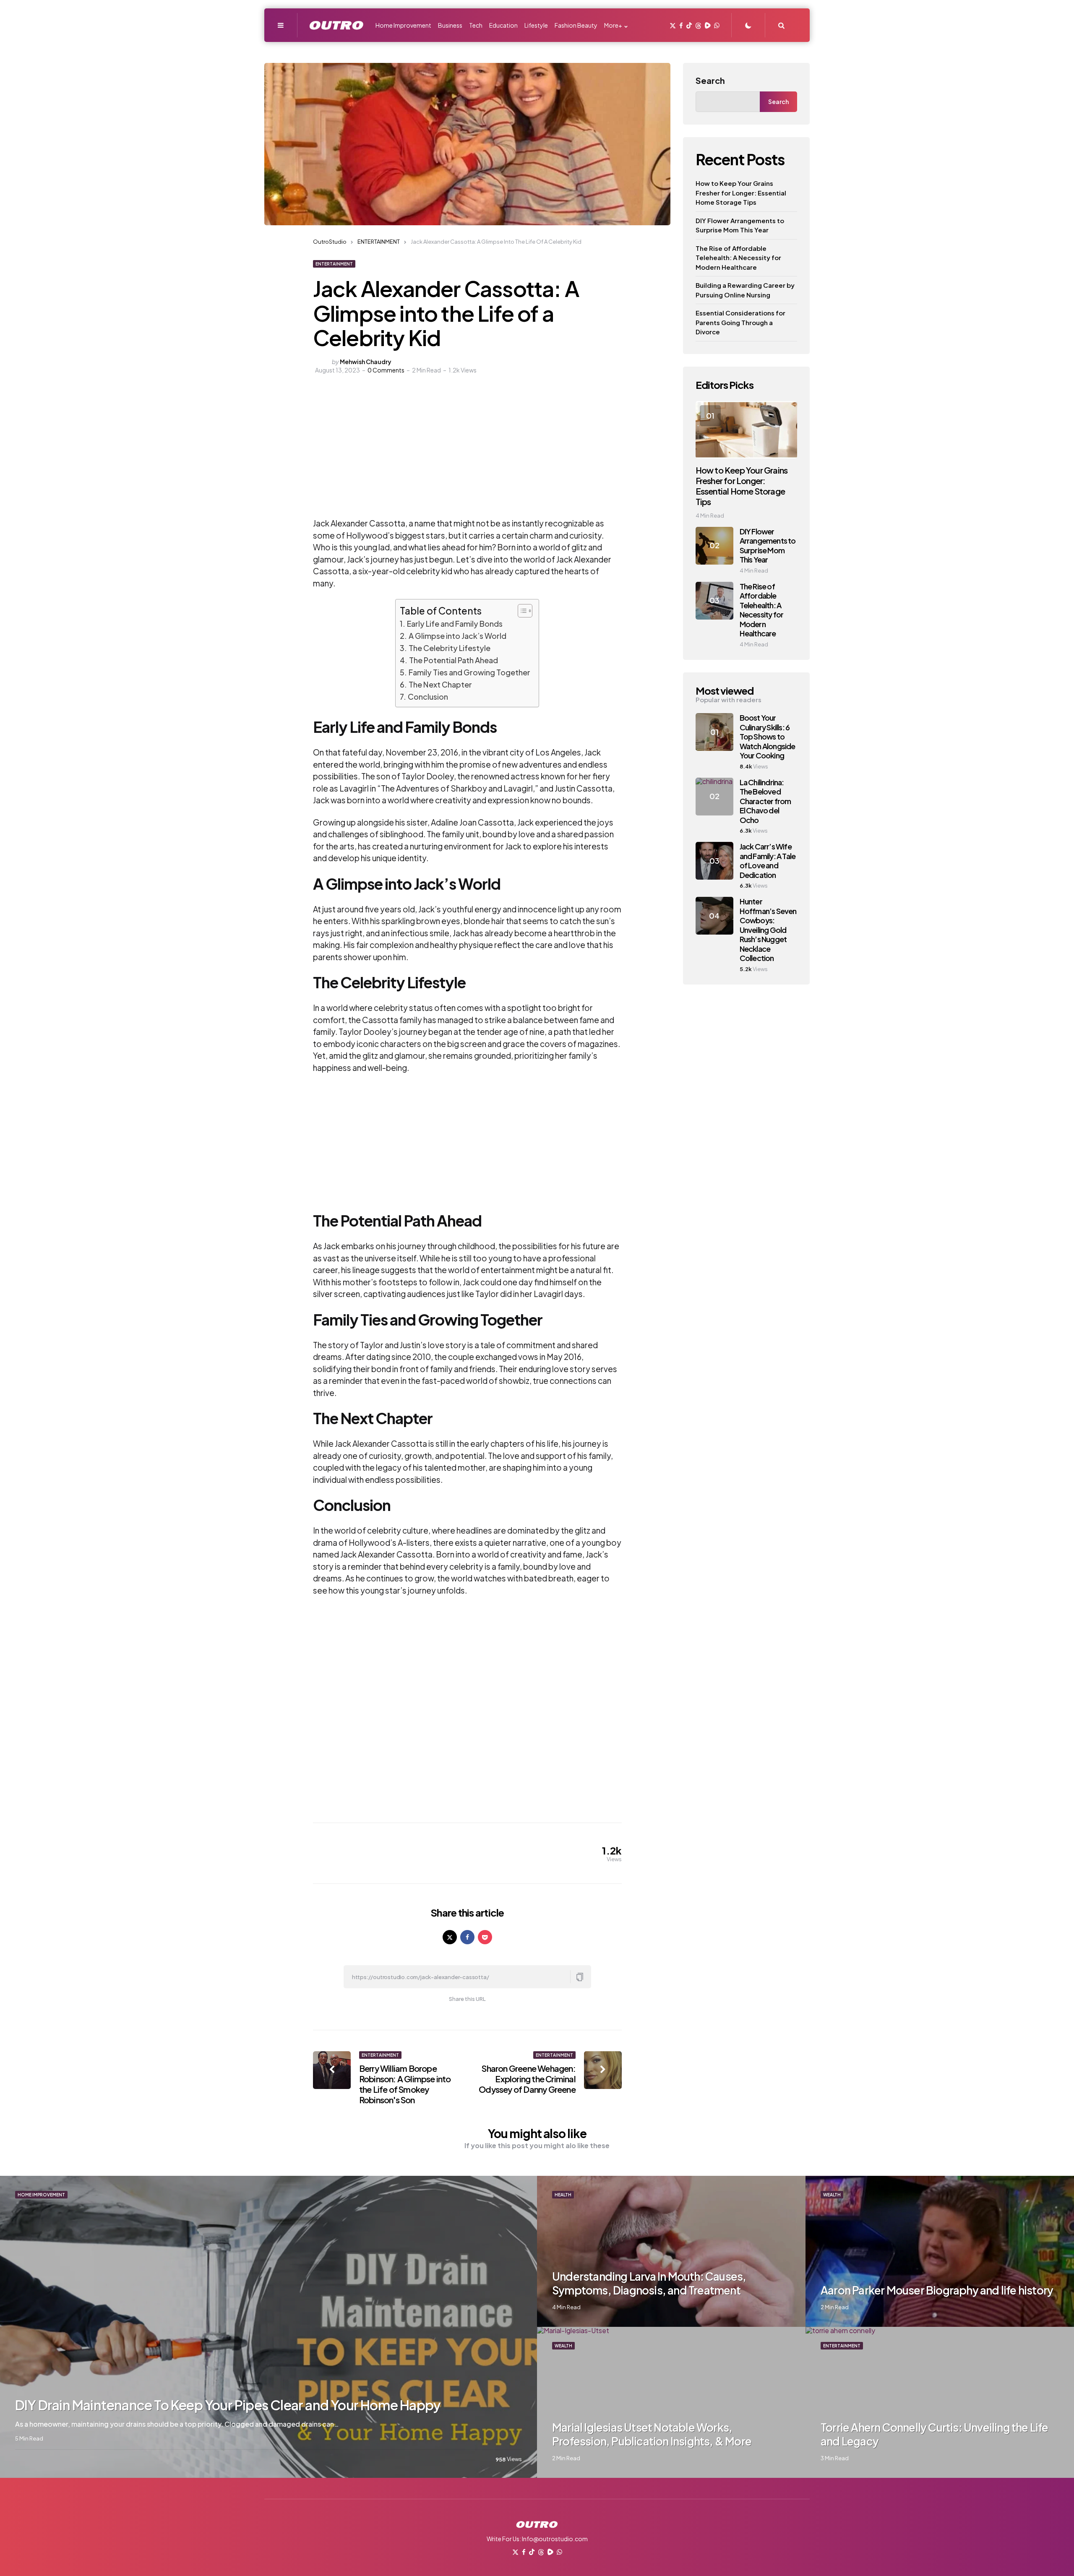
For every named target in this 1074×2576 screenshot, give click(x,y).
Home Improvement (41, 2195)
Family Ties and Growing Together (469, 672)
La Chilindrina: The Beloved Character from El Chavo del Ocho (765, 801)
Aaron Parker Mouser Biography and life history (937, 2290)
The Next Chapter (440, 684)
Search (710, 80)
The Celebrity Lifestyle (450, 648)
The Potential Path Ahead (454, 660)
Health (563, 2195)
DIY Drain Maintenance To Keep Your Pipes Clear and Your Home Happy (228, 2405)
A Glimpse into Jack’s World (457, 636)
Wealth (832, 2195)
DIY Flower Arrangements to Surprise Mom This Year (740, 225)
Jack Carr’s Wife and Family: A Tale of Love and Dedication (768, 861)
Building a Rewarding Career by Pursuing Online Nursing (745, 290)
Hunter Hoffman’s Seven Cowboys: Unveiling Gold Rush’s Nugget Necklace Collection (768, 930)
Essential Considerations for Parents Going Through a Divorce (740, 322)
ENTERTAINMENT (334, 264)
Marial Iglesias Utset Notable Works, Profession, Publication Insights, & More (652, 2434)
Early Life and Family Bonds (455, 624)
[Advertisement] (419, 454)
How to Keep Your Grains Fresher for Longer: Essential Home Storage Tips (741, 193)
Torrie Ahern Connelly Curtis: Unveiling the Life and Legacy (935, 2434)
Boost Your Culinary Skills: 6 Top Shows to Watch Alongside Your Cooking (768, 736)
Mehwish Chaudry (366, 362)
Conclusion (428, 697)
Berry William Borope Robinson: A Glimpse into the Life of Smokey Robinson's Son (405, 2084)
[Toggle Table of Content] (521, 611)
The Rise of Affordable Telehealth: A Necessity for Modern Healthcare (738, 258)
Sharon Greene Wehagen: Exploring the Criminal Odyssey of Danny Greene (527, 2079)
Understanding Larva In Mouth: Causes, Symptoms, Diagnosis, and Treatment (649, 2283)
